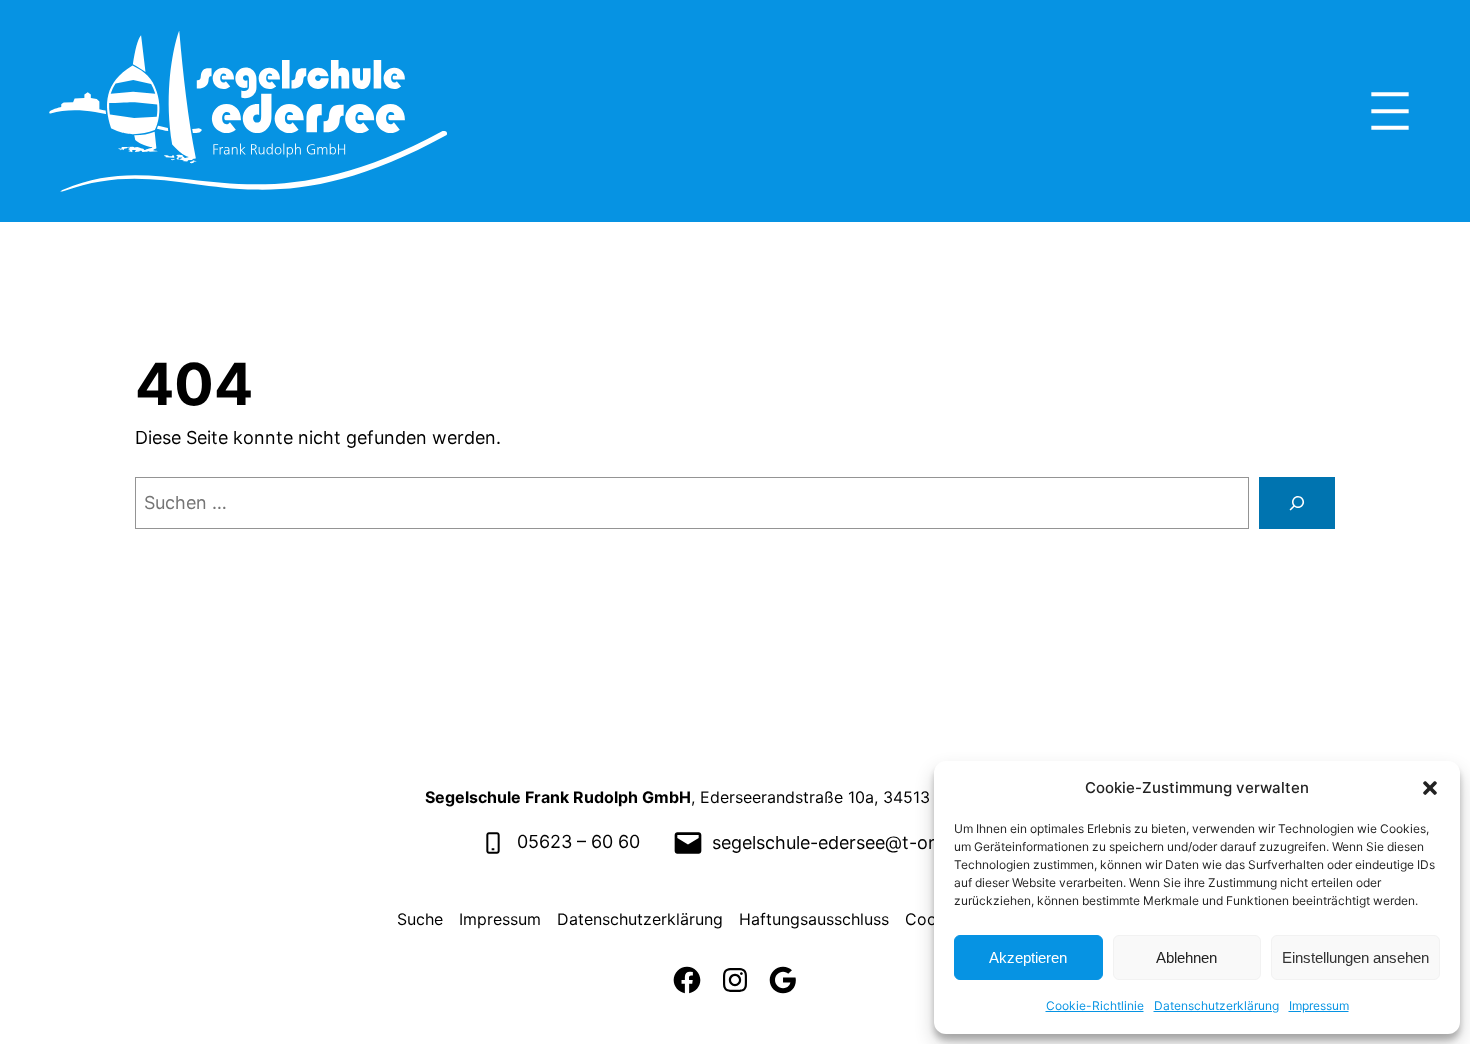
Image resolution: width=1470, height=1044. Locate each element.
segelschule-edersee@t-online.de (853, 842)
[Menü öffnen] (1390, 111)
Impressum (1319, 1005)
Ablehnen (1186, 957)
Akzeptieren (1028, 957)
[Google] (783, 980)
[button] (1430, 788)
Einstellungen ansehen (1355, 957)
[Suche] (1297, 503)
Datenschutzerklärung (1216, 1005)
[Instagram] (735, 980)
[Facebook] (687, 980)
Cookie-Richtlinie (1095, 1005)
